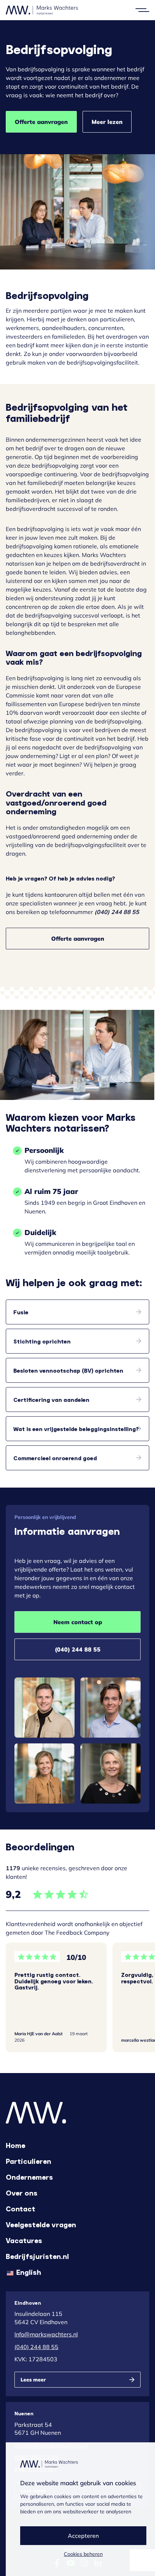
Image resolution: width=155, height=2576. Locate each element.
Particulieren (28, 2161)
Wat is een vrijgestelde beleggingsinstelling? (76, 1429)
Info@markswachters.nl (46, 2334)
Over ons (22, 2193)
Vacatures (24, 2240)
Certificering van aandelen (51, 1400)
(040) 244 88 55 (78, 1649)
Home (15, 2145)
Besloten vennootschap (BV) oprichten (68, 1370)
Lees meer (33, 2380)
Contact (21, 2209)
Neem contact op (78, 1622)
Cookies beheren (83, 2554)
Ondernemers (29, 2177)
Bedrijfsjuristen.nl (37, 2256)
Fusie (21, 1312)
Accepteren (83, 2536)
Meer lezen (107, 122)
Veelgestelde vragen (41, 2224)
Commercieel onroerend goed (55, 1458)
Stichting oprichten (42, 1341)
